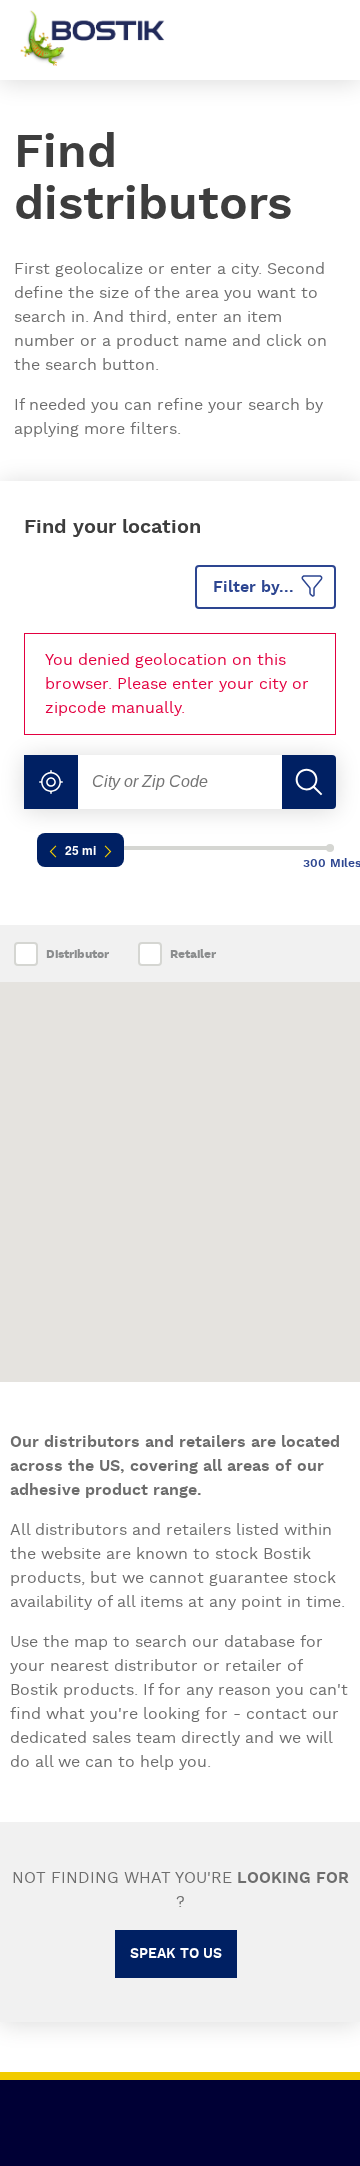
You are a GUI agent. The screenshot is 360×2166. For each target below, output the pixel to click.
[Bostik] (108, 40)
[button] (51, 782)
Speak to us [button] (176, 1954)
